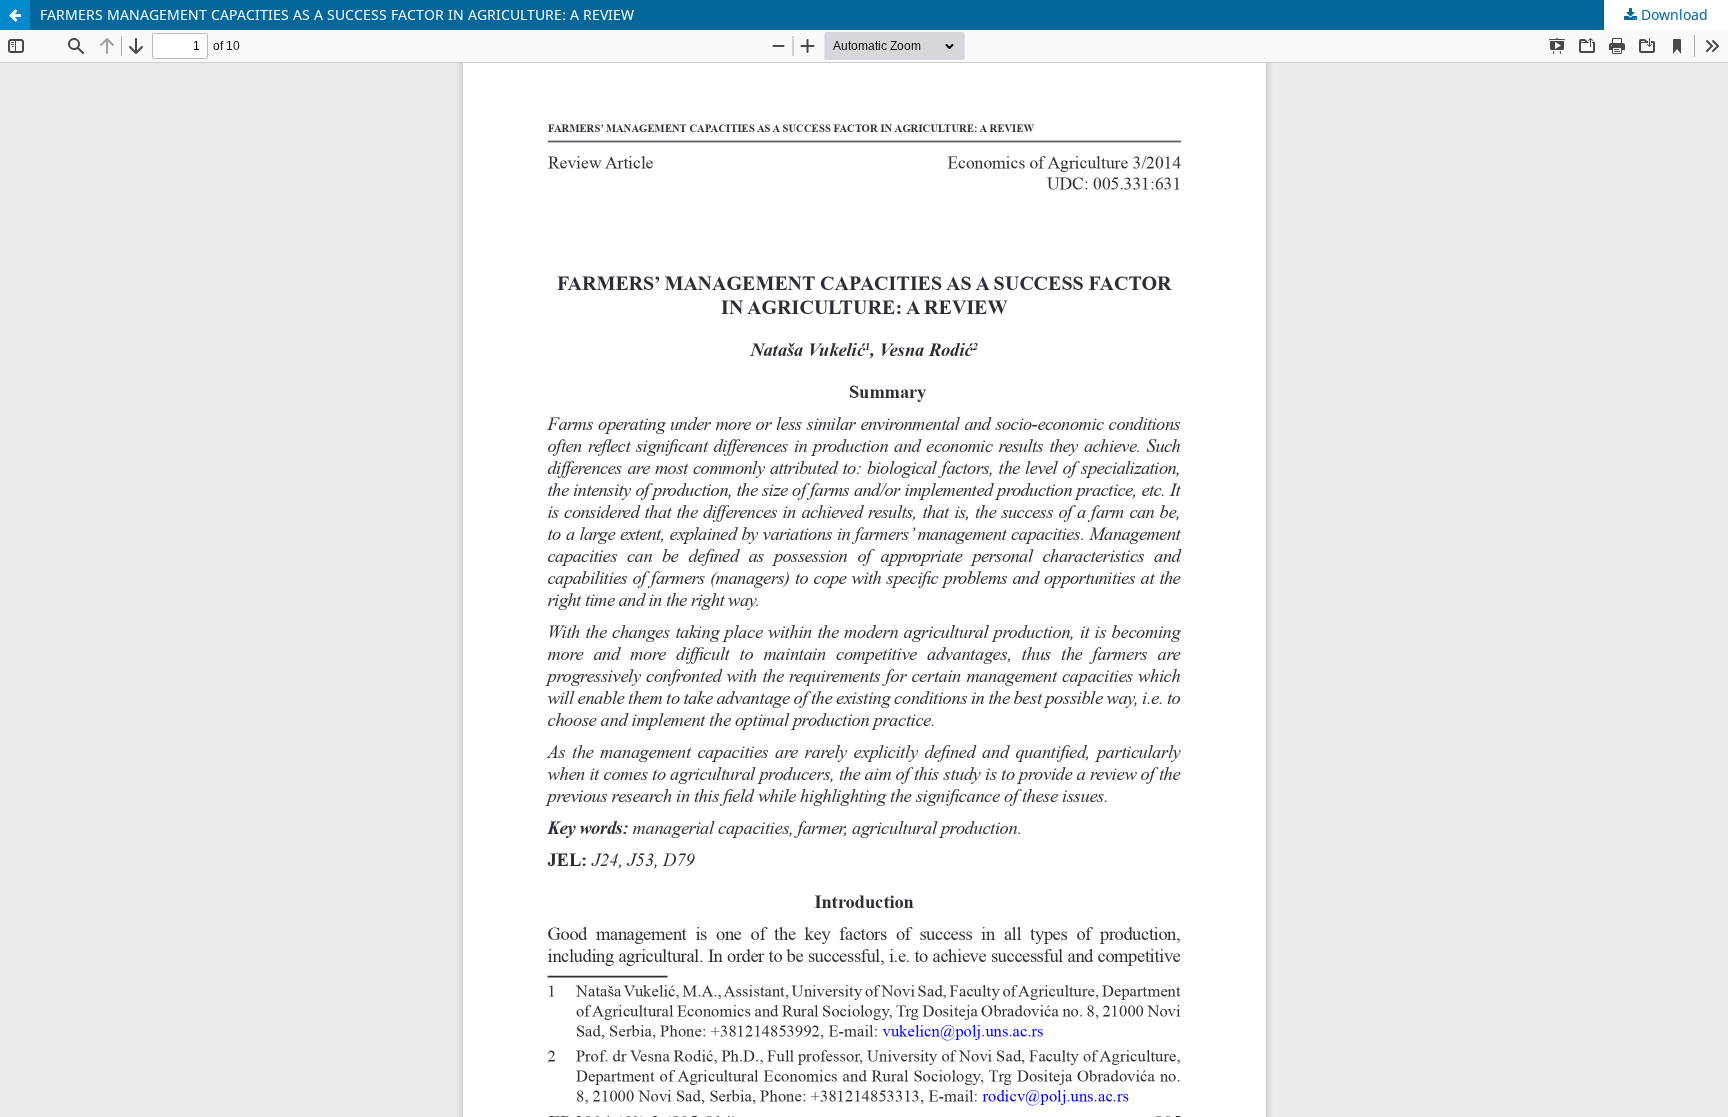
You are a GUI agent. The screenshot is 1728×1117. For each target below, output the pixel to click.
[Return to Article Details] (15, 15)
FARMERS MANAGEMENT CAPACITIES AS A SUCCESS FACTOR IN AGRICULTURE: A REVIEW (337, 14)
